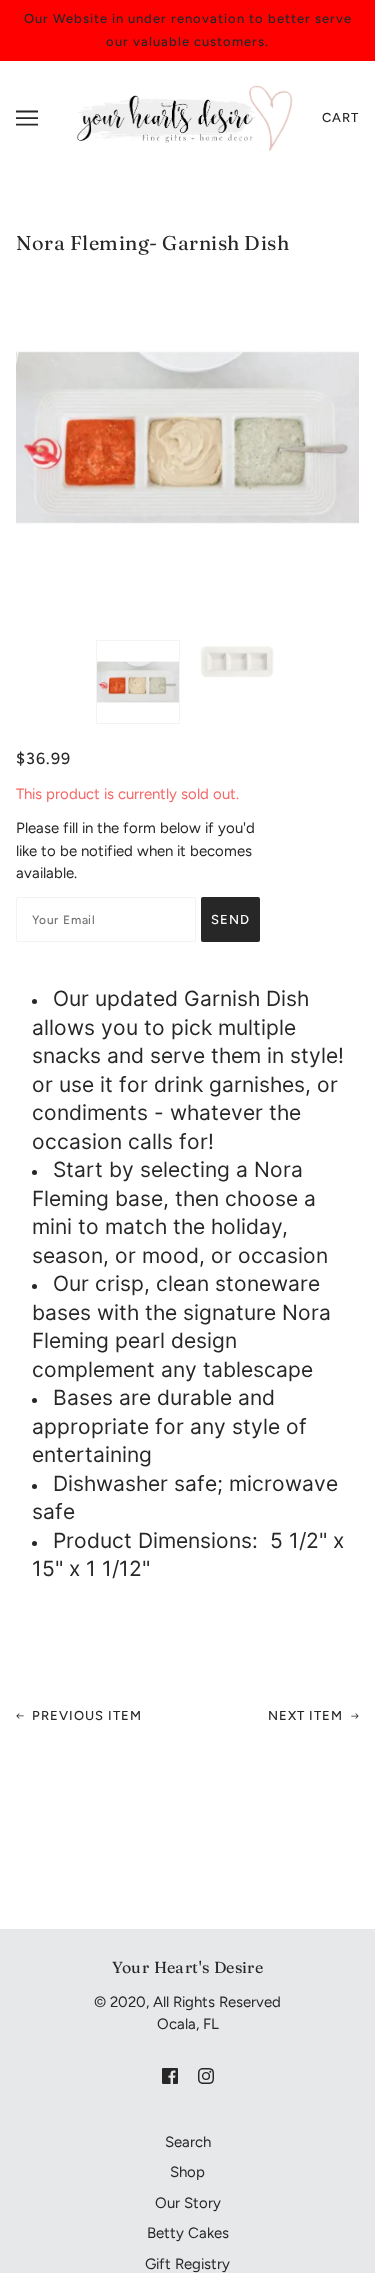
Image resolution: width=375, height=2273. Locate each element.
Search (188, 2142)
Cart (340, 117)
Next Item (305, 1715)
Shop (187, 2172)
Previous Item (87, 1715)
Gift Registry (187, 2264)
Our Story (188, 2203)
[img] (170, 2075)
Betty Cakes (188, 2233)
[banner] (182, 117)
